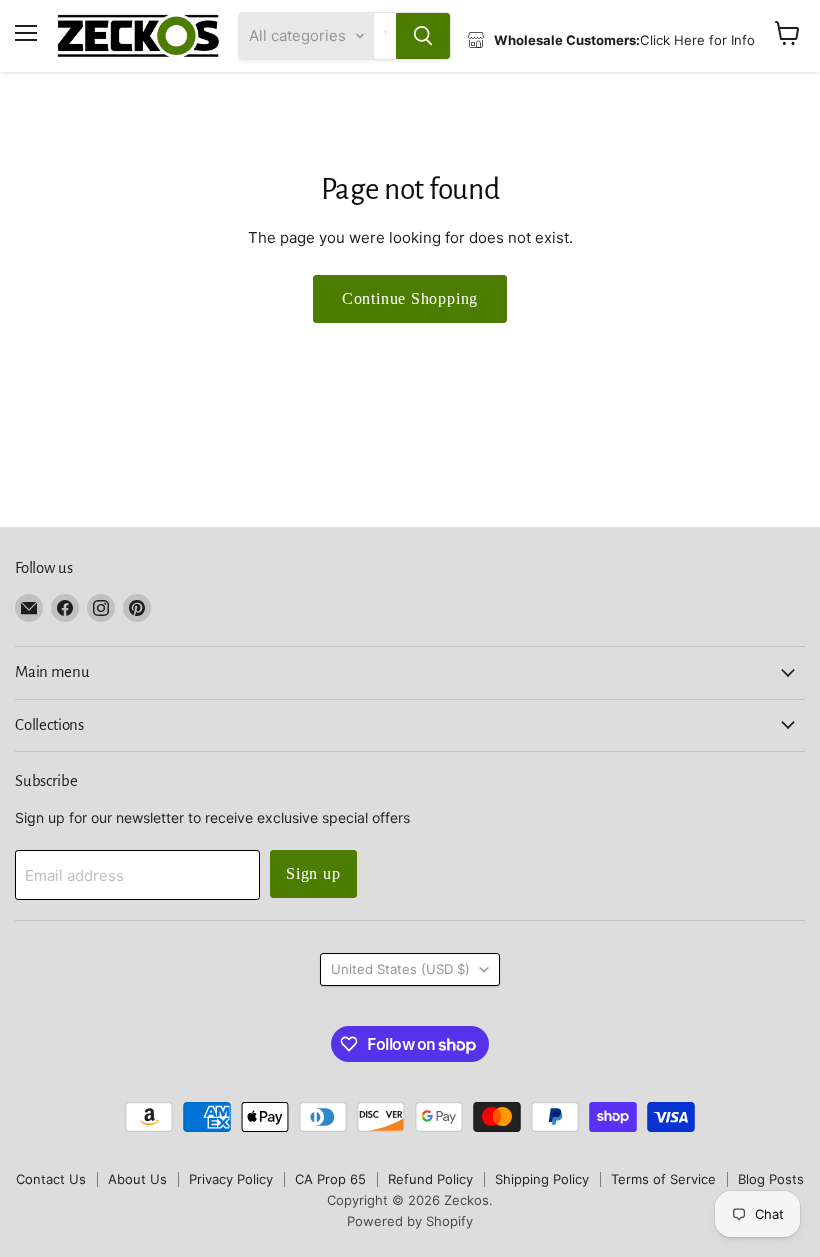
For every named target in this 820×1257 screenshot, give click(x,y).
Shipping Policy (542, 1179)
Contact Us (51, 1179)
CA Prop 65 (330, 1179)
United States (400, 969)
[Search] (423, 36)
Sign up (313, 873)
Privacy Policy (231, 1179)
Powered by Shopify (410, 1221)
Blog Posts (771, 1179)
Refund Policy (430, 1179)
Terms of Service (663, 1179)
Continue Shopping (410, 298)
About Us (137, 1179)
